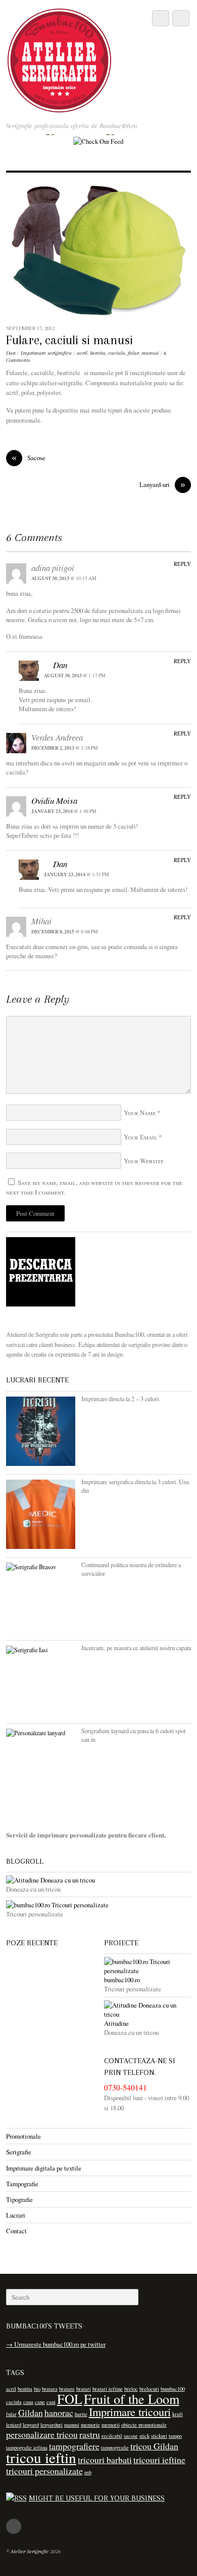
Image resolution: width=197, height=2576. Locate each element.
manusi (150, 353)
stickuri (159, 2436)
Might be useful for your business (97, 2498)
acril (82, 353)
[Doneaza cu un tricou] (99, 1880)
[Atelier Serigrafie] (60, 107)
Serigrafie (19, 2152)
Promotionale (23, 2136)
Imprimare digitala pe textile (44, 2168)
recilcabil (112, 2436)
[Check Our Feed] (98, 141)
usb (88, 2472)
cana (28, 2402)
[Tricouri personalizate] (99, 1905)
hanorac (59, 2413)
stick (144, 2436)
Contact (16, 2231)
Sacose (29, 458)
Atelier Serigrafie (30, 2551)
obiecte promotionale (144, 2425)
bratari (84, 2389)
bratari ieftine (108, 2389)
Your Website (144, 1161)
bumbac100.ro (122, 1980)
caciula (117, 353)
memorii (111, 2425)
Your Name (140, 1113)
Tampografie (22, 2184)
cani (51, 2402)
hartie (81, 2414)
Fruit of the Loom (132, 2399)
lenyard (31, 2425)
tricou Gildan (154, 2446)
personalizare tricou (42, 2434)
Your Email (140, 1137)
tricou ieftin (41, 2457)
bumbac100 (173, 2389)
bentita (98, 353)
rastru (90, 2434)
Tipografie (19, 2199)
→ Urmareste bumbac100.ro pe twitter (56, 2344)
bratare (67, 2389)
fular (133, 353)
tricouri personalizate (44, 2471)
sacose (131, 2436)
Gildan (31, 2413)
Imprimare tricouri (130, 2411)
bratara (50, 2389)
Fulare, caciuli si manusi (69, 340)
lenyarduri (52, 2425)
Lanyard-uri (162, 485)
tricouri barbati (105, 2460)
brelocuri (149, 2389)
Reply (182, 564)
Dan (11, 353)
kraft (178, 2414)
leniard (14, 2425)
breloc (131, 2389)
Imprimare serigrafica (46, 353)
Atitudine (116, 2023)
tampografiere (74, 2446)
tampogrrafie (115, 2447)
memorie (90, 2425)
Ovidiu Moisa (54, 801)
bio (37, 2389)
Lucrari (16, 2215)
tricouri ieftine (159, 2460)
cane (40, 2402)
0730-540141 (126, 2088)
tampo (175, 2436)
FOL (70, 2399)
